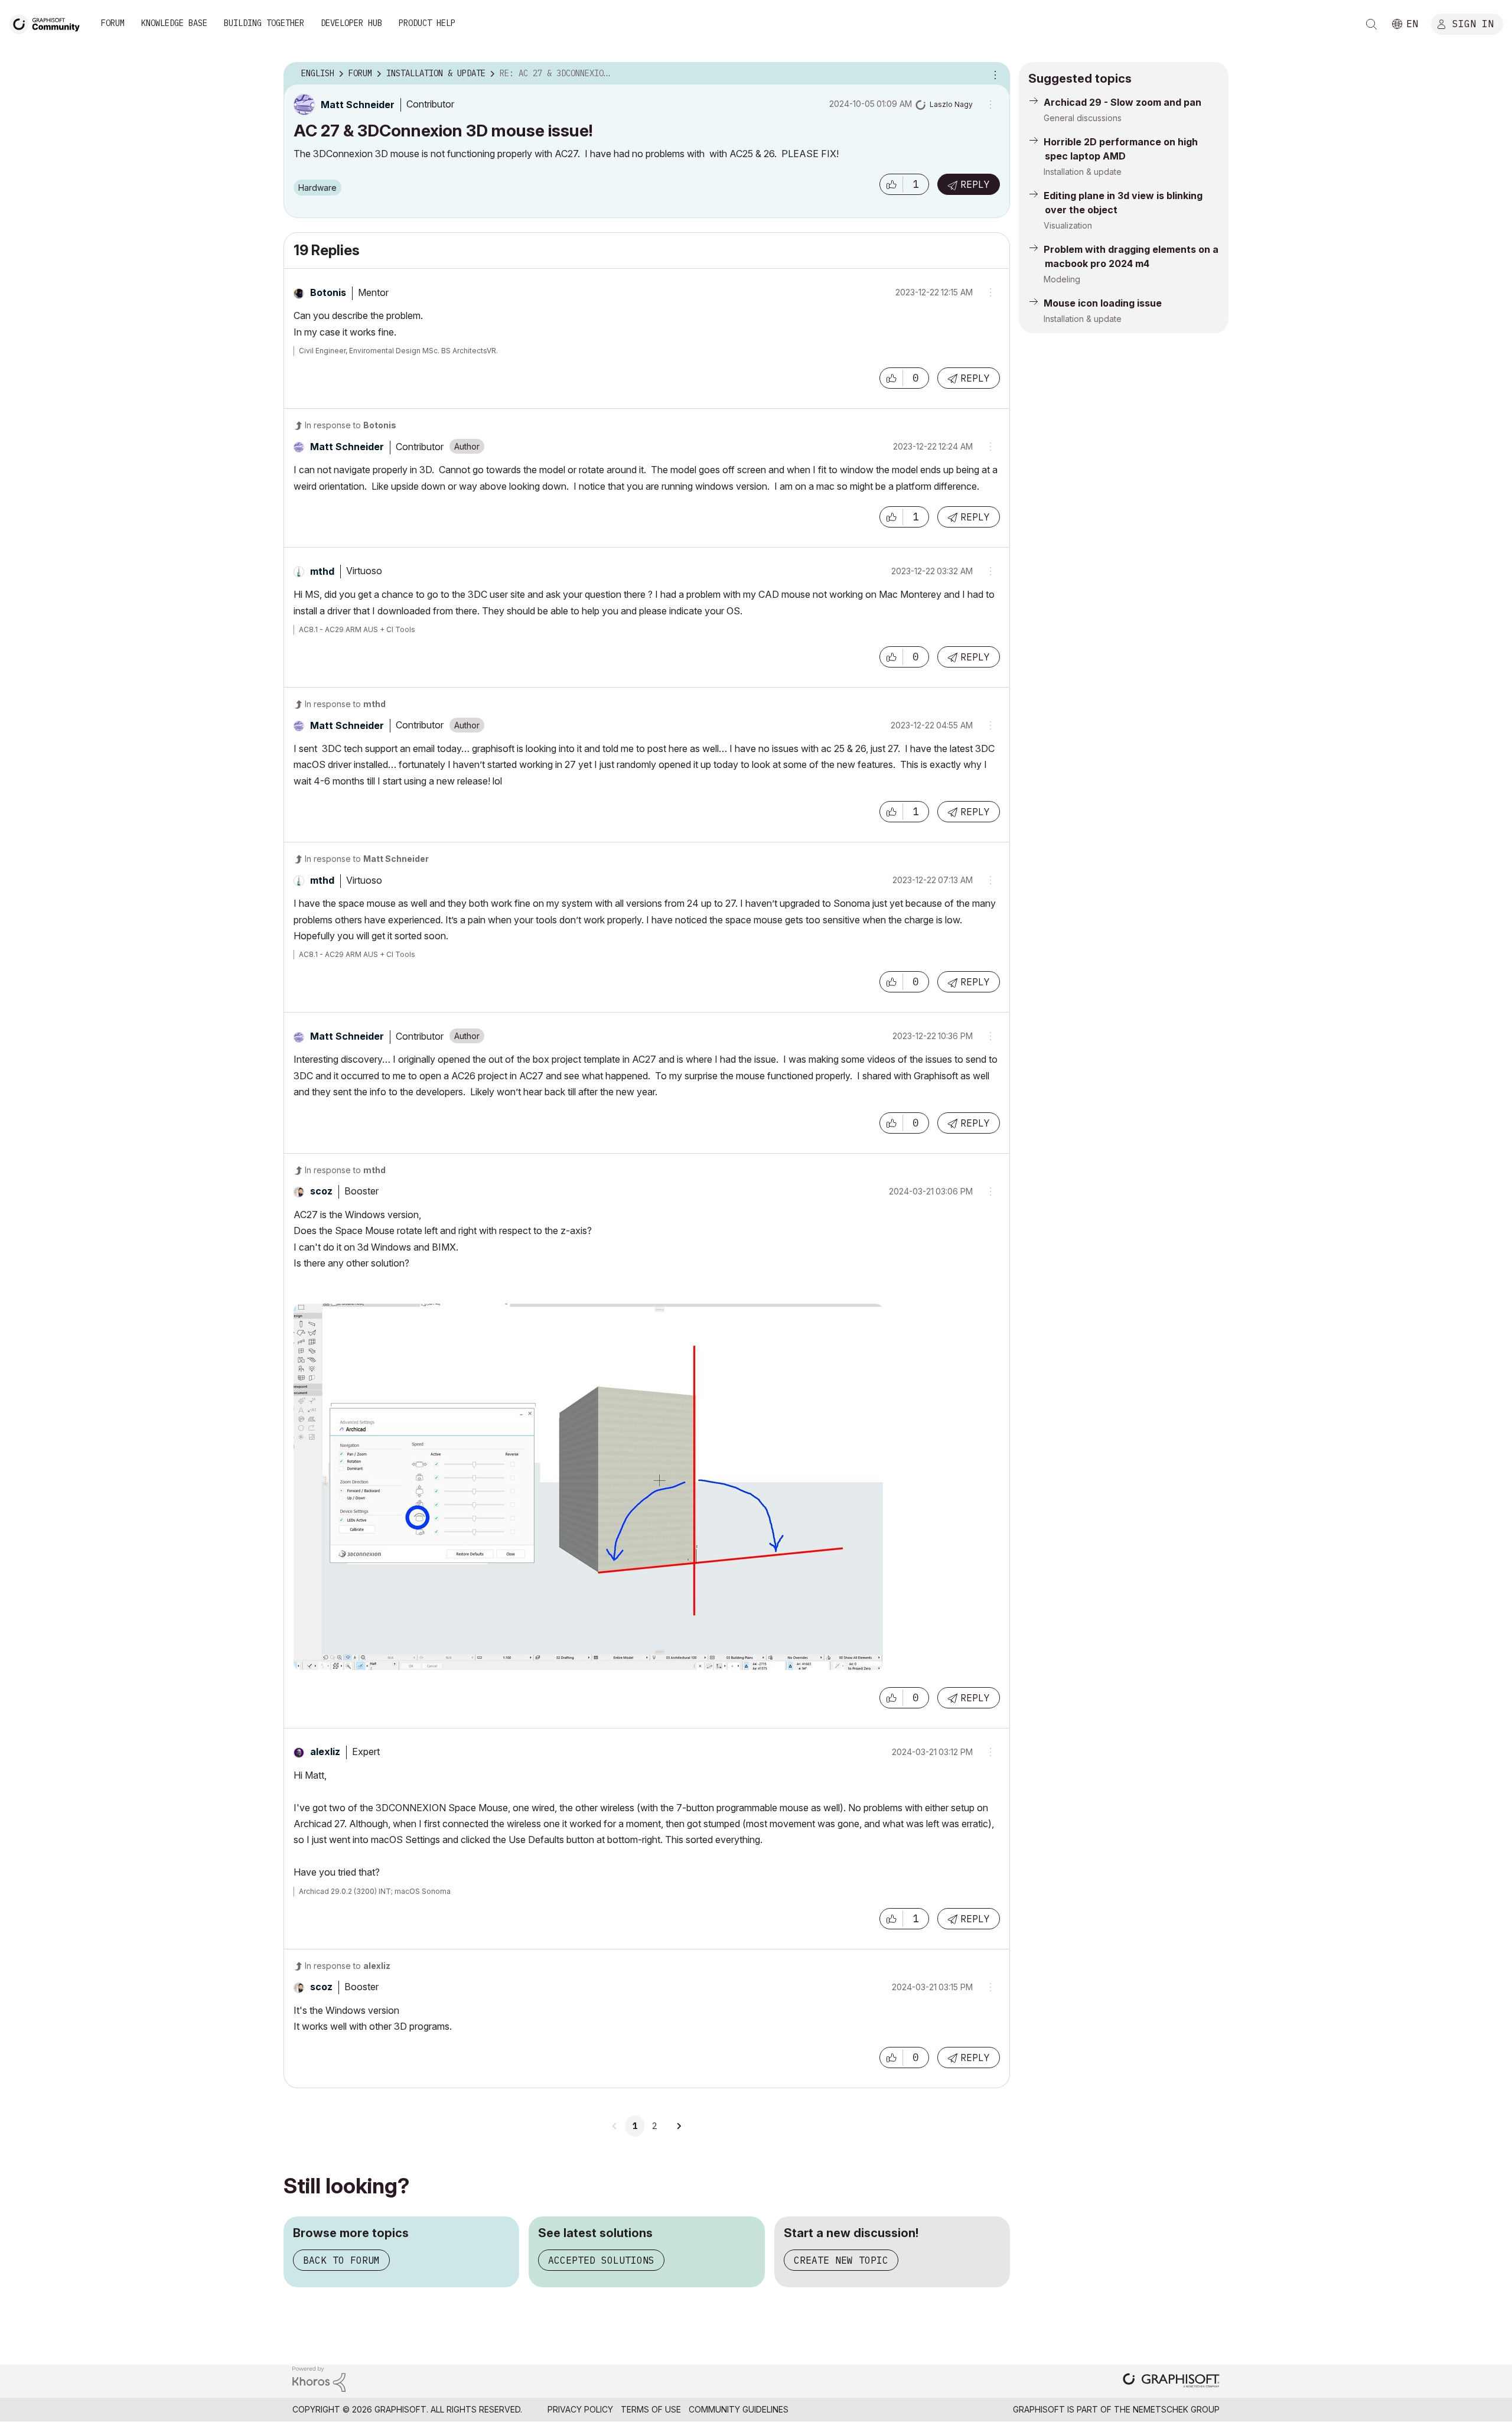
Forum (113, 23)
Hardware (317, 188)
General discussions (1083, 118)
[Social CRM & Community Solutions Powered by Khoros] (319, 2378)
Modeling (1062, 279)
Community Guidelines (739, 2409)
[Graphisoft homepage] (1171, 2382)
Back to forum (341, 2260)
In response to (351, 425)
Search (1371, 24)
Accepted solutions (601, 2260)
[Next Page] (679, 2126)
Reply (975, 184)
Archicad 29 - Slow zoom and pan (1122, 102)
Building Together (264, 23)
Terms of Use (651, 2409)
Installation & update (1083, 172)
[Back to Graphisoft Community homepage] (48, 23)
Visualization (1068, 225)
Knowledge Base (174, 23)
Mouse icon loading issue (1103, 303)
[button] (891, 184)
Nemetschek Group (1176, 2409)
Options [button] (993, 74)
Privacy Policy (580, 2409)
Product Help (427, 23)
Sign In (1473, 23)
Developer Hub (351, 23)
